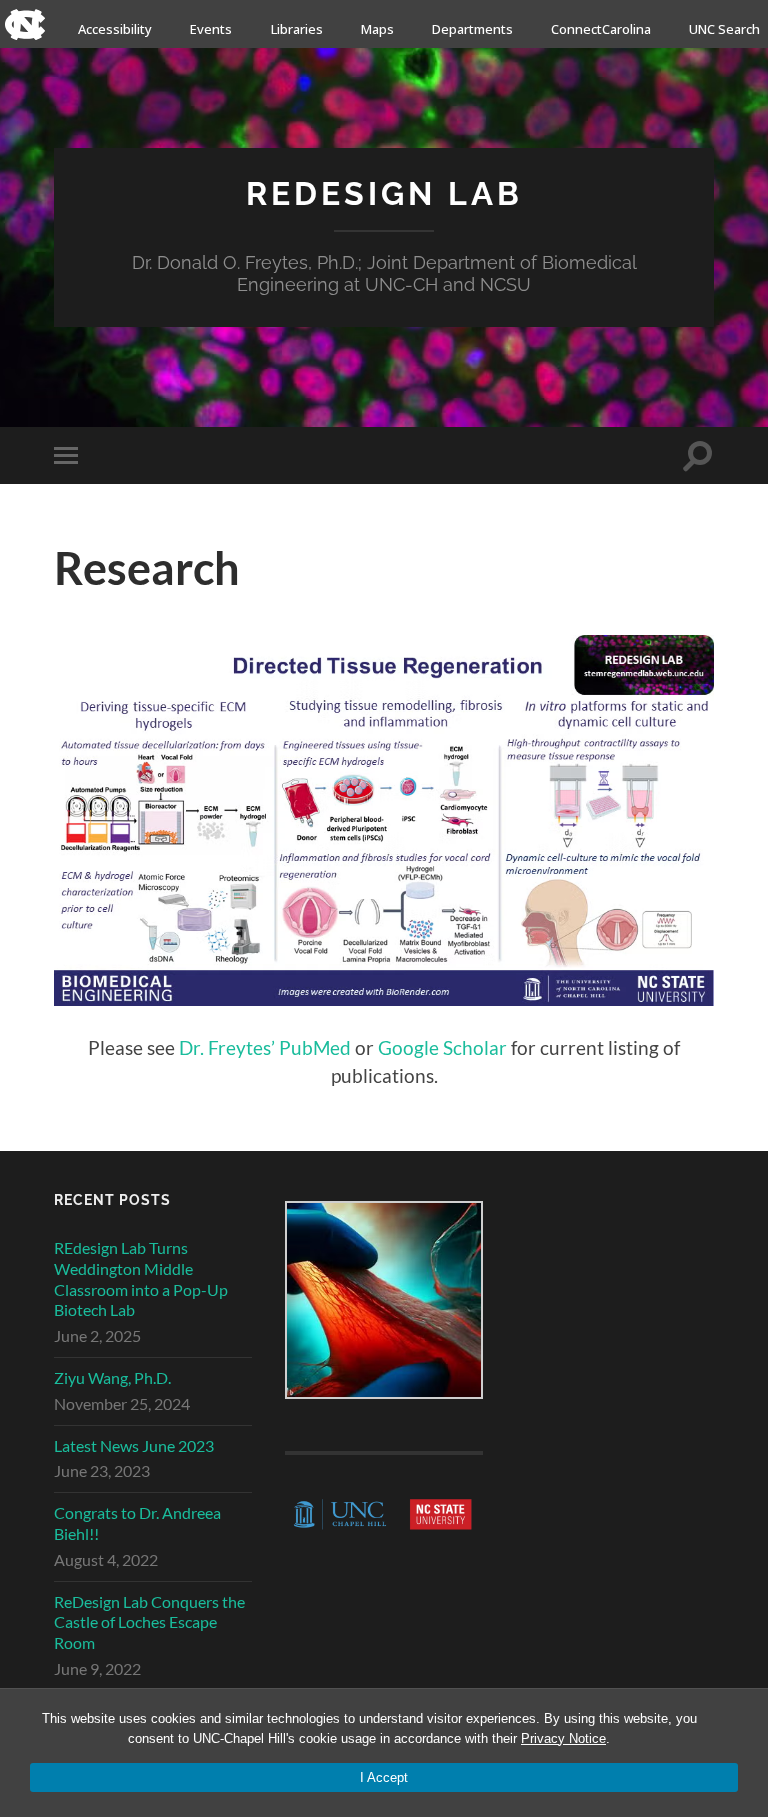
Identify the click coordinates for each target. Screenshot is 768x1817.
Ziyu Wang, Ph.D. (112, 1377)
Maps (377, 29)
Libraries (297, 29)
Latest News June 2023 (134, 1445)
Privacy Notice (563, 1738)
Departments (472, 29)
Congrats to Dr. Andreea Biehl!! (137, 1523)
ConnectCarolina (601, 29)
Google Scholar (442, 1047)
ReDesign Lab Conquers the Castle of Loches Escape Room (149, 1622)
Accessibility (115, 29)
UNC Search (724, 29)
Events (211, 29)
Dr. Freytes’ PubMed (265, 1047)
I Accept (384, 1777)
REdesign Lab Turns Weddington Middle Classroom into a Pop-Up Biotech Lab (141, 1278)
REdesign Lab (384, 193)
